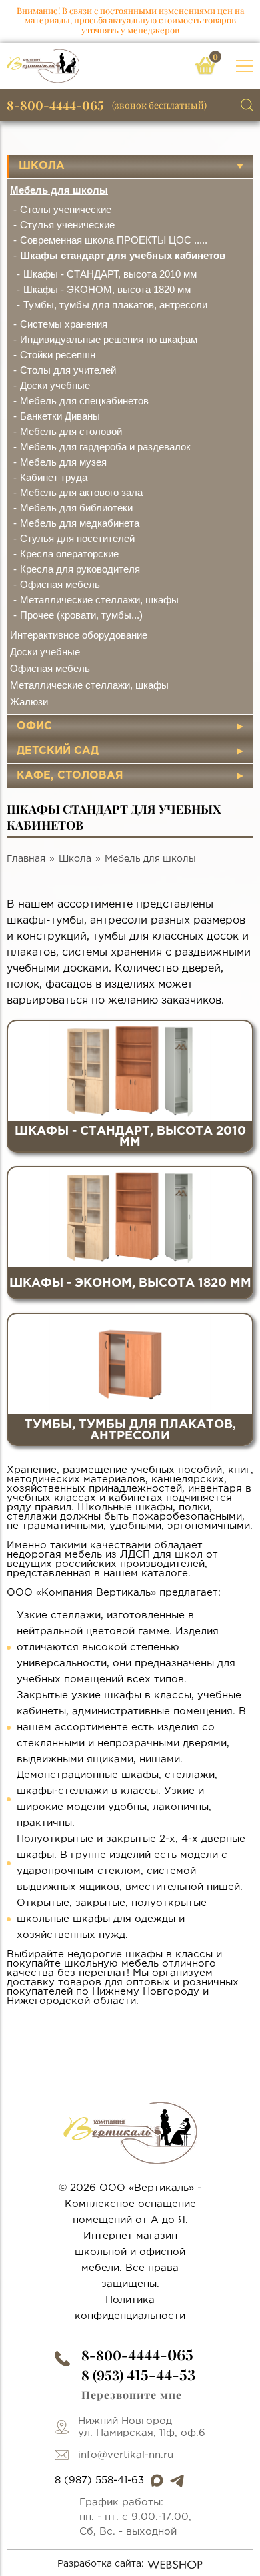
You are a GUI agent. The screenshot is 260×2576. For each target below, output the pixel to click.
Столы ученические (66, 209)
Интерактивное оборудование (79, 635)
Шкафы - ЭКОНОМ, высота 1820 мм (107, 289)
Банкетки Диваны (60, 416)
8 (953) (138, 2375)
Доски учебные (55, 385)
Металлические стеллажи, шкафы (99, 600)
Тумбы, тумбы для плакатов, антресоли (115, 305)
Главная (26, 859)
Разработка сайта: (101, 2564)
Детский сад (58, 751)
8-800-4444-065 (55, 105)
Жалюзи (29, 702)
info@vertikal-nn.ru (126, 2455)
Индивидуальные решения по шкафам (109, 339)
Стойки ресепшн (58, 355)
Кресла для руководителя (80, 569)
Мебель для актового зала (81, 492)
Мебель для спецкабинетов (84, 401)
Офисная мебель (60, 584)
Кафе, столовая (70, 776)
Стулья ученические (67, 225)
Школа (42, 166)
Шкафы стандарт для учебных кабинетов (123, 255)
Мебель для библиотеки (76, 508)
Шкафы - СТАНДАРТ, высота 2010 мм (110, 274)
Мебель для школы (59, 190)
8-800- (137, 2355)
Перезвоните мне (132, 2395)
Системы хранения (64, 324)
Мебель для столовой (71, 431)
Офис (34, 726)
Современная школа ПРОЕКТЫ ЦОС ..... (114, 240)
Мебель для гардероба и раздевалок (105, 447)
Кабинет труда (54, 477)
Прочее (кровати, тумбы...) (81, 615)
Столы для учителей (68, 370)
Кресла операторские (69, 554)
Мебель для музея (63, 462)
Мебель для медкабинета (80, 523)
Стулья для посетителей (77, 538)
